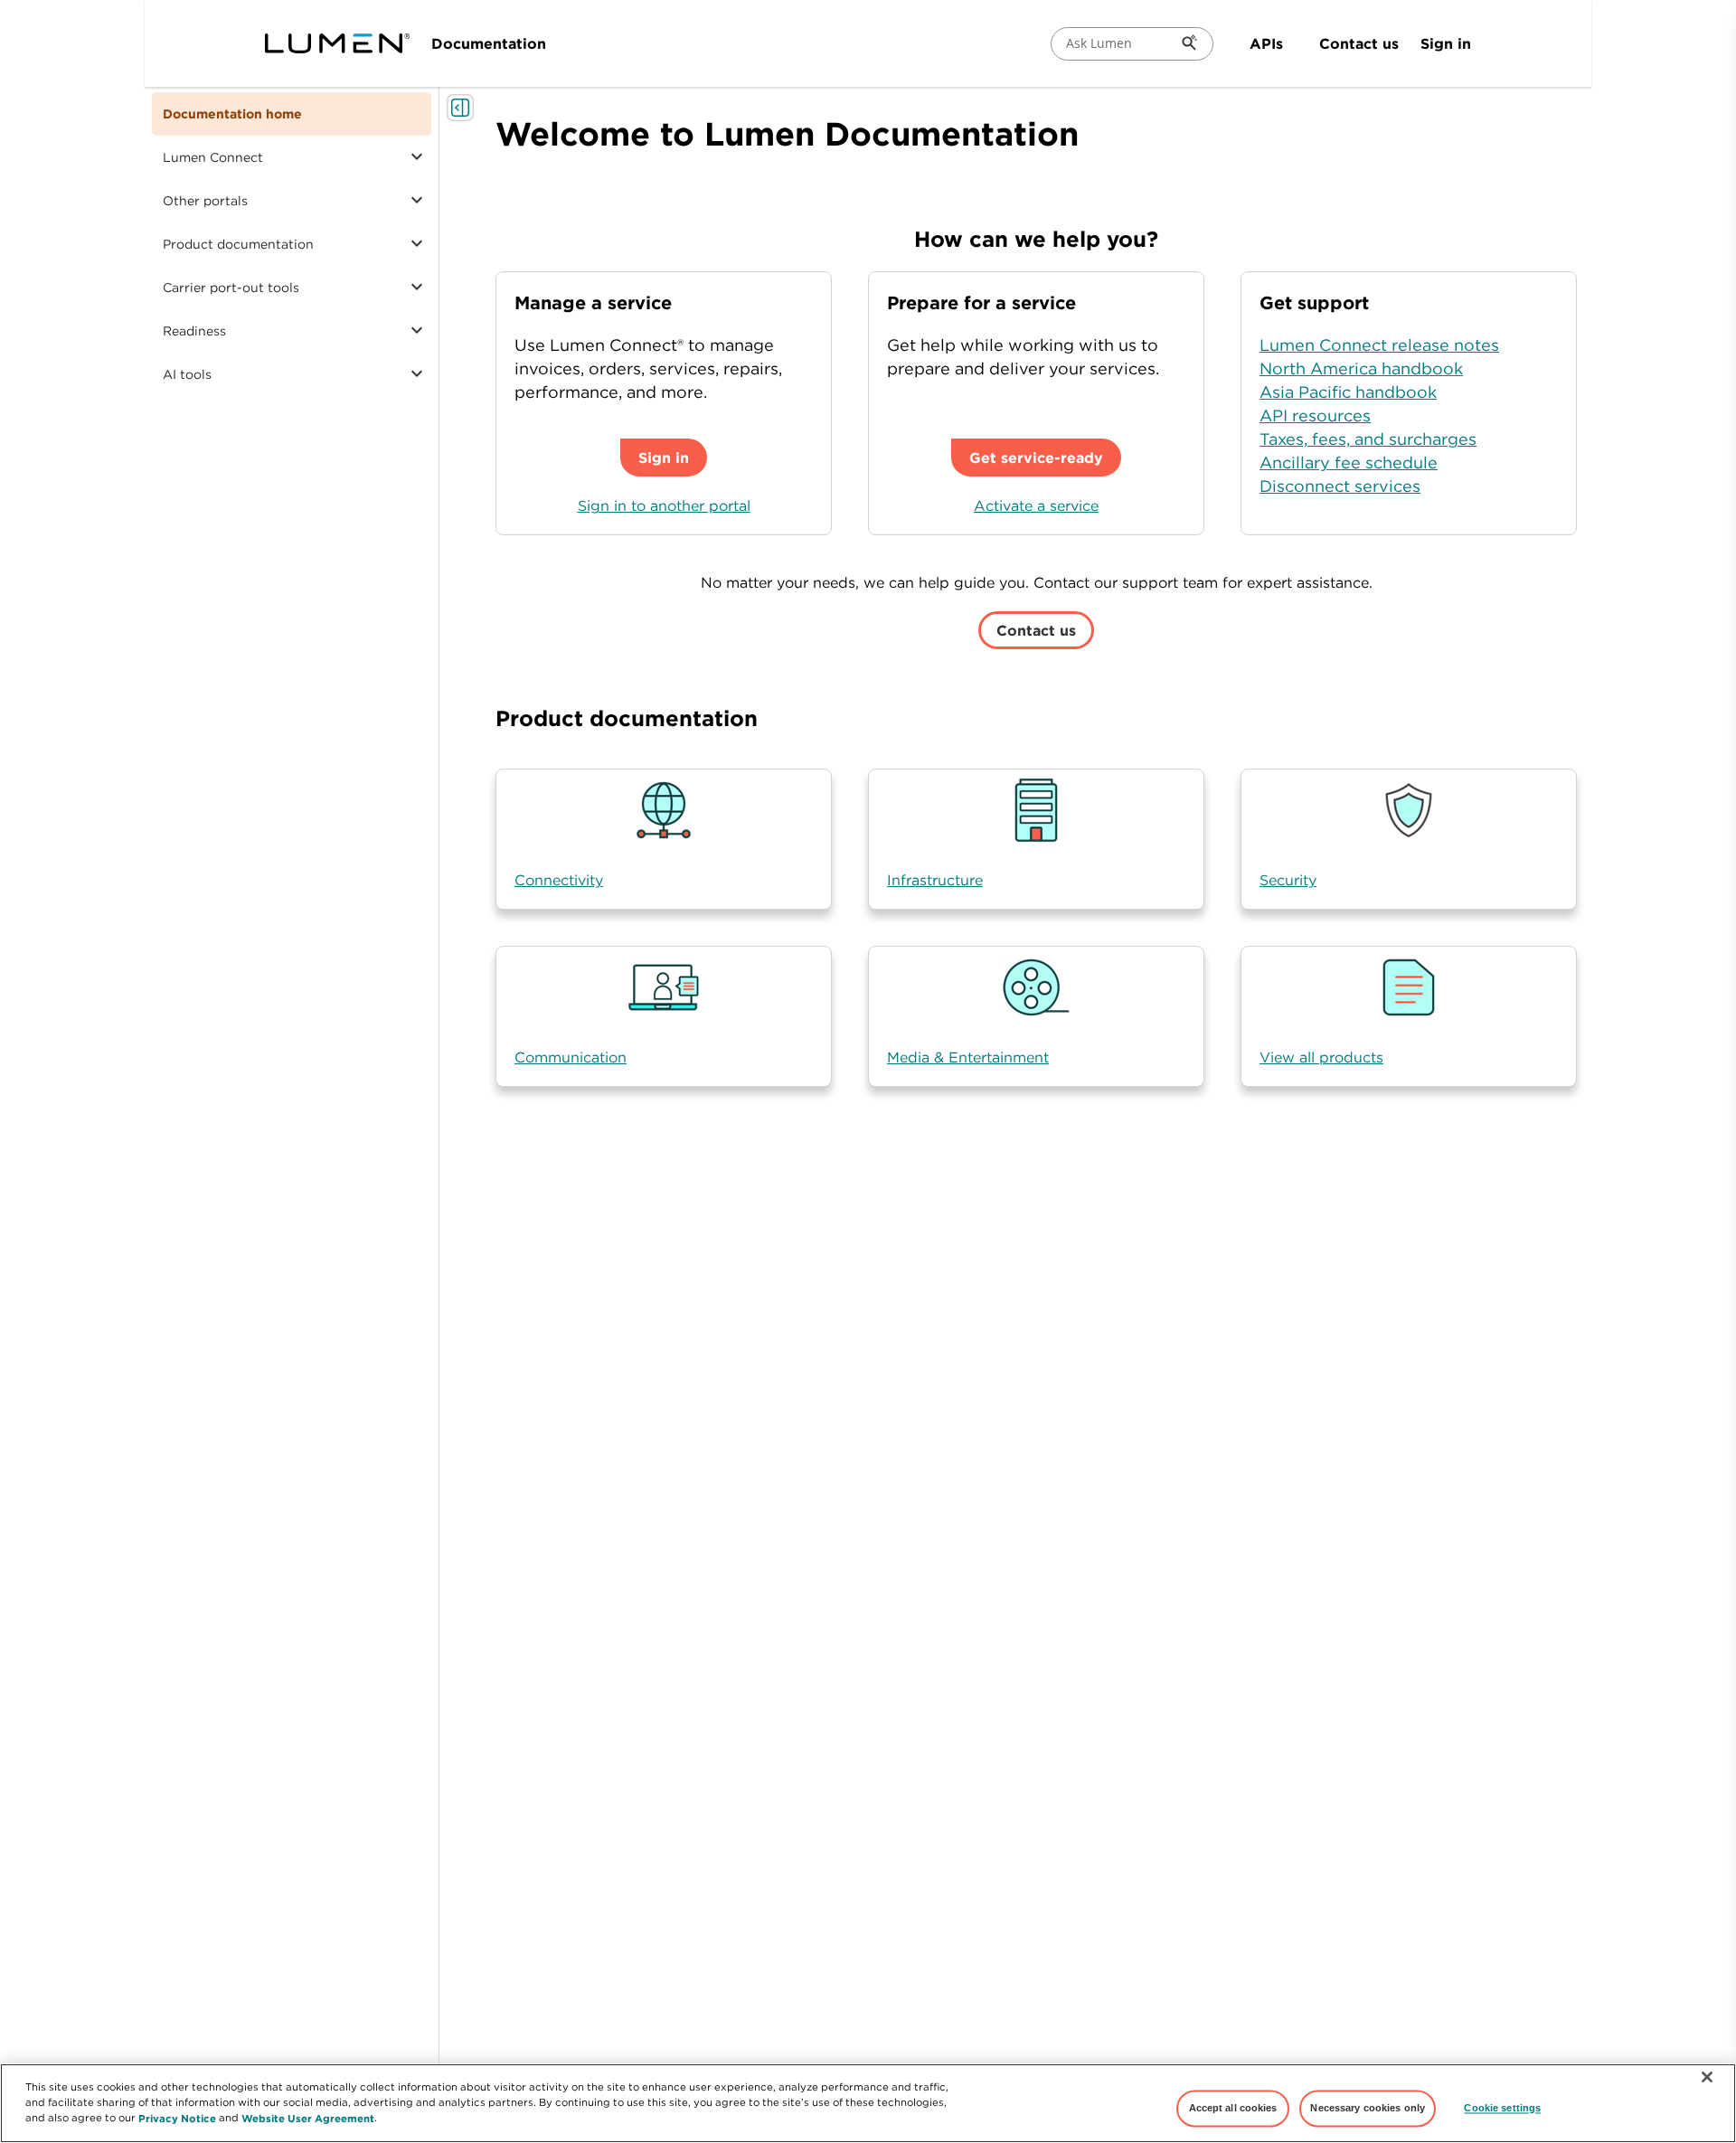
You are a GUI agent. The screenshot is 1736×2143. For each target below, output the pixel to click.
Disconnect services (1340, 486)
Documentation (489, 43)
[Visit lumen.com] (337, 43)
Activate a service (1036, 505)
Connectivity (559, 880)
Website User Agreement (308, 2117)
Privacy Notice (177, 2117)
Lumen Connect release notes (1379, 345)
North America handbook (1361, 368)
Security (1288, 880)
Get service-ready (1036, 458)
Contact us (1359, 43)
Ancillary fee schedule (1349, 463)
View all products (1321, 1057)
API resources (1315, 415)
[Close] (1707, 2077)
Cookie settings (1502, 2108)
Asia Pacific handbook (1348, 392)
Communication (571, 1057)
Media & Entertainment (968, 1057)
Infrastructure (935, 880)
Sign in (1446, 43)
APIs (1266, 43)
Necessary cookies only (1368, 2108)
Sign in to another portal (664, 505)
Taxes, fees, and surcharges (1368, 439)
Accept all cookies (1233, 2108)
